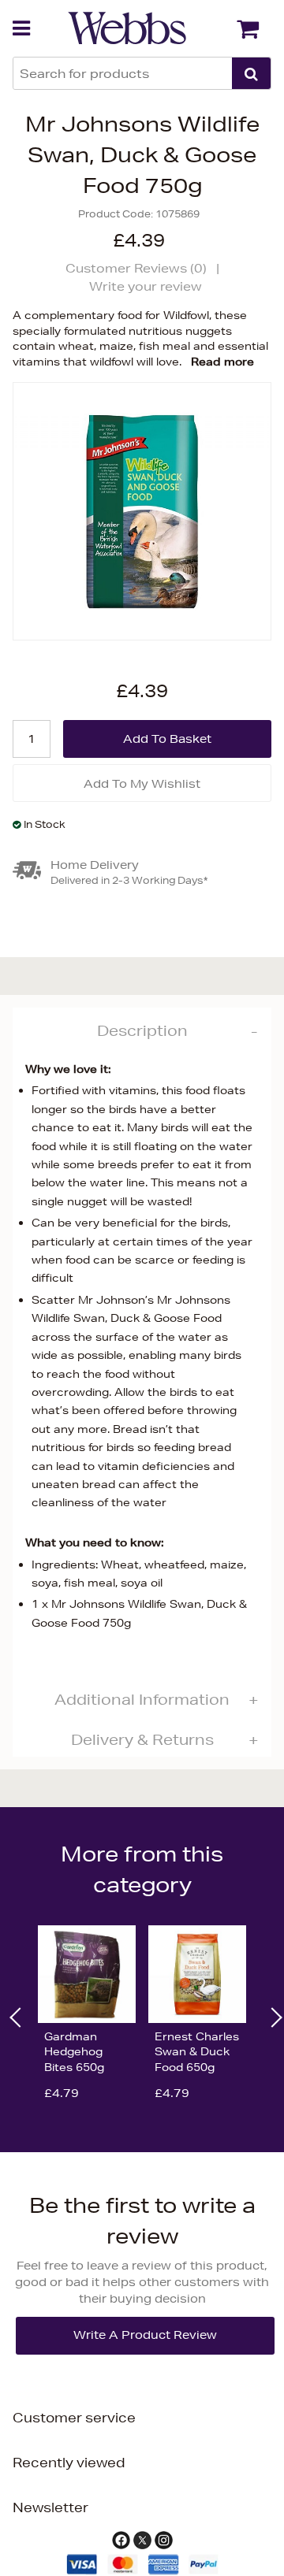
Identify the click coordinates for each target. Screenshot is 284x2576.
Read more (222, 362)
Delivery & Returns (142, 1739)
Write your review (146, 286)
